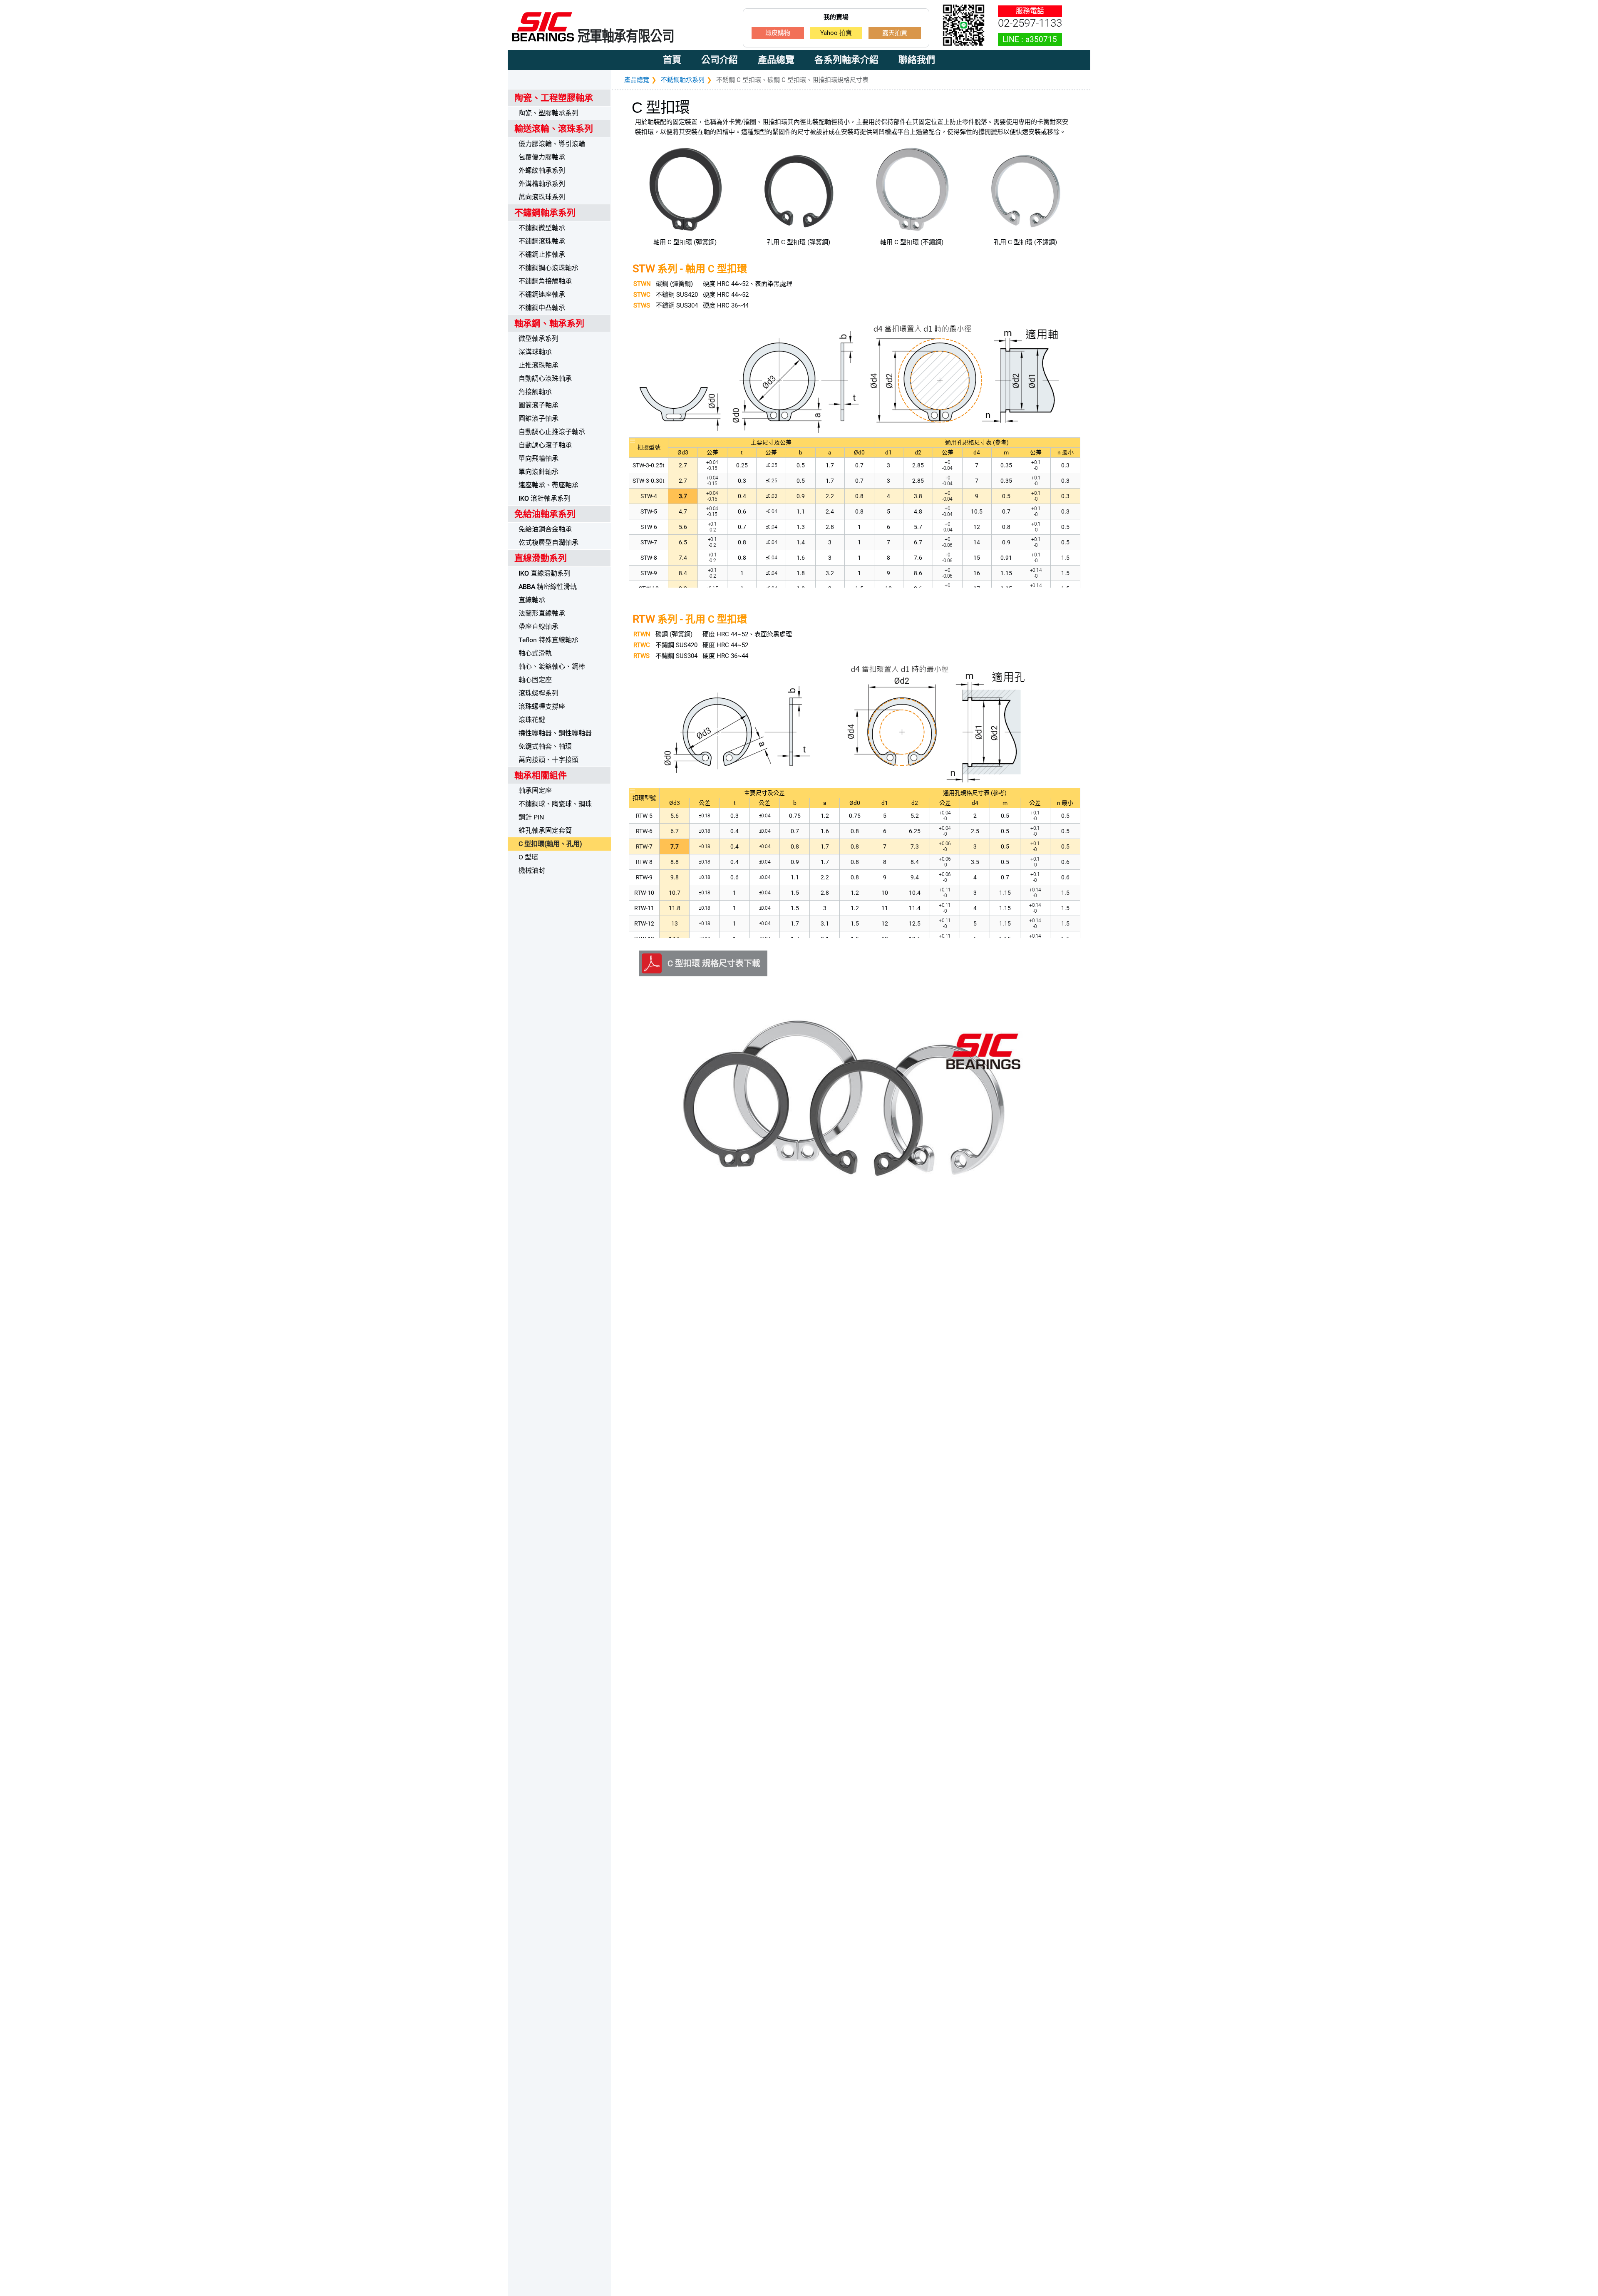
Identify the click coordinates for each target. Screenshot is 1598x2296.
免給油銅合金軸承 (545, 529)
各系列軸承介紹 (846, 60)
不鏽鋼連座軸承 (542, 294)
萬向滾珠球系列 (542, 197)
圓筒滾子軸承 (538, 405)
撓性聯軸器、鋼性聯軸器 (555, 733)
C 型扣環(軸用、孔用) (550, 844)
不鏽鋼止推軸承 (542, 254)
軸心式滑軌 (535, 653)
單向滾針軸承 (538, 472)
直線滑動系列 (545, 573)
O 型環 (528, 857)
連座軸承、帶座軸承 (548, 485)
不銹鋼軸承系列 (683, 80)
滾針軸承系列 (545, 498)
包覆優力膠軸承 (542, 157)
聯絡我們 (917, 60)
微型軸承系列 (538, 339)
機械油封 (532, 870)
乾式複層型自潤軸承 (548, 542)
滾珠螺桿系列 (538, 693)
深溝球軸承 (535, 352)
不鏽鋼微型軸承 (542, 228)
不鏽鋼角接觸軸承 (545, 281)
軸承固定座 (535, 791)
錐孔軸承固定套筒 (545, 830)
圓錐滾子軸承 (538, 418)
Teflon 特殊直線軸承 (548, 640)
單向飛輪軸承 (538, 458)
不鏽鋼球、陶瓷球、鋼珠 (555, 804)
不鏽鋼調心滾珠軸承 (548, 268)
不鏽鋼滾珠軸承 (542, 241)
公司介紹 (720, 60)
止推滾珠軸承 (538, 365)
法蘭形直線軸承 (542, 613)
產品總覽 (776, 60)
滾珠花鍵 (532, 720)
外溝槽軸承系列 (542, 184)
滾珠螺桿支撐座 (542, 706)
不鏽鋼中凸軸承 (542, 308)
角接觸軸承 (535, 392)
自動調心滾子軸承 (545, 445)
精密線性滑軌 (548, 587)
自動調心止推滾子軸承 (552, 432)
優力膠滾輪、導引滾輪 (552, 144)
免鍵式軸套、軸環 (545, 746)
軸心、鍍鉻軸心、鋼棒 (552, 666)
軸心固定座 (535, 680)
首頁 (672, 60)
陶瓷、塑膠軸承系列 (548, 113)
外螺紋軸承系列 (542, 170)
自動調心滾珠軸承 (545, 379)
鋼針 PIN (531, 817)
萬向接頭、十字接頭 (548, 760)
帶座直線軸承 (538, 627)
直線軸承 (532, 600)
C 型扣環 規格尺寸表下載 (714, 963)
